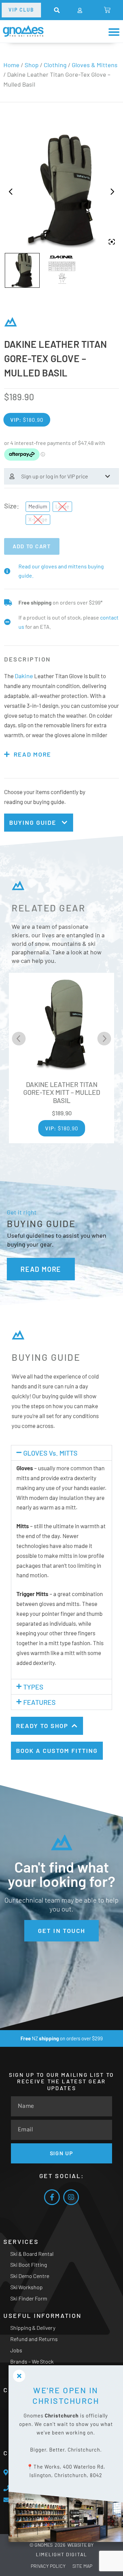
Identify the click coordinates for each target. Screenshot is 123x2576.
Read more (32, 754)
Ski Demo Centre (30, 2276)
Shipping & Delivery (33, 2328)
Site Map (82, 2566)
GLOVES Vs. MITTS (50, 1453)
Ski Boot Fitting (29, 2265)
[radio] (38, 507)
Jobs (16, 2350)
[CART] (107, 10)
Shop (32, 65)
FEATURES (39, 1702)
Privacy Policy (48, 2566)
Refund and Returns (34, 2339)
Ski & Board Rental (32, 2254)
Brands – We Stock (32, 2361)
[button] (57, 10)
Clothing (55, 65)
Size (10, 506)
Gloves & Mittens (95, 65)
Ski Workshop (26, 2287)
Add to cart (32, 546)
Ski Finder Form (29, 2298)
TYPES (33, 1687)
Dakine (24, 676)
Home (11, 65)
